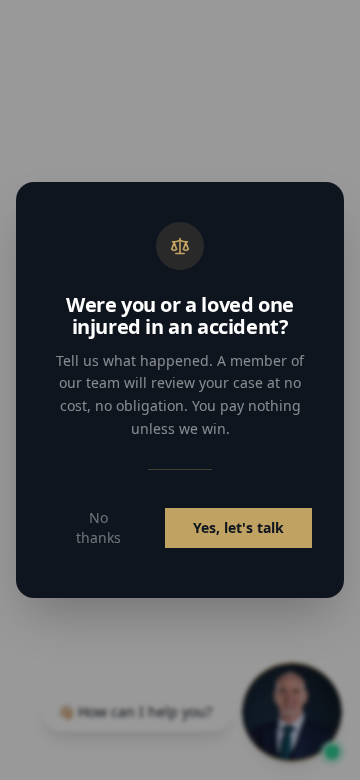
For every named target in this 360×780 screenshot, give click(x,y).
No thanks (98, 527)
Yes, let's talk (238, 527)
